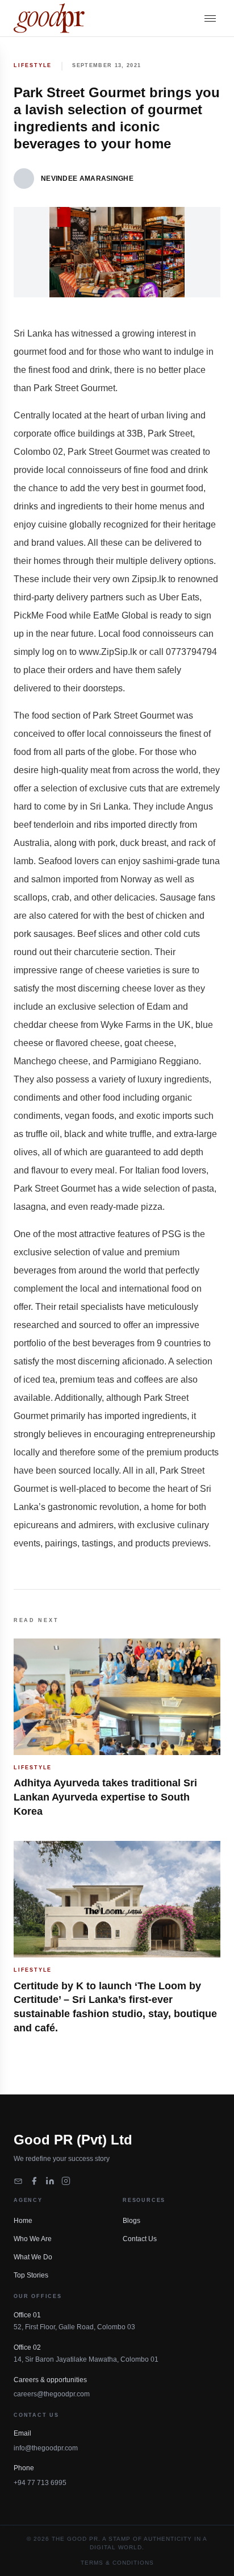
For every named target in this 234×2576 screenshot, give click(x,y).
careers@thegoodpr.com (52, 2394)
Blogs (131, 2221)
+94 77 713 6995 (40, 2483)
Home (23, 2221)
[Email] (18, 2181)
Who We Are (33, 2239)
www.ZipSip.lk (108, 652)
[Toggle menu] (210, 18)
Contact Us (140, 2239)
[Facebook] (34, 2181)
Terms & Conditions (117, 2563)
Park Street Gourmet (74, 388)
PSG (172, 1234)
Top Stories (31, 2275)
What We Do (33, 2257)
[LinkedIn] (50, 2181)
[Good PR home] (49, 18)
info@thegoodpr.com (46, 2448)
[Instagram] (66, 2181)
